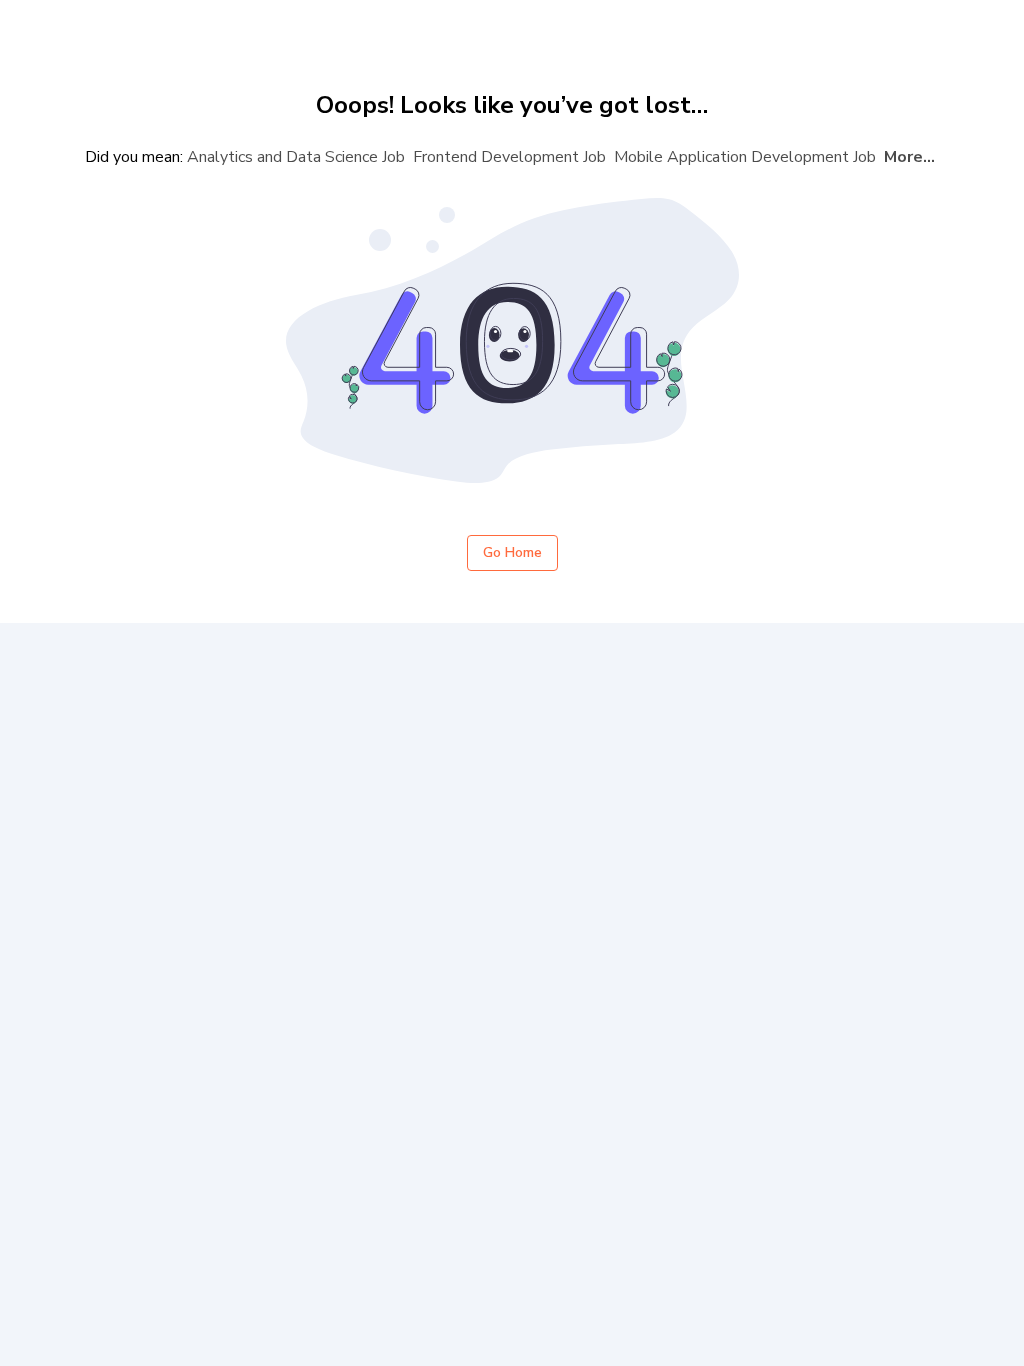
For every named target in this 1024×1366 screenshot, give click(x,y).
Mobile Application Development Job (745, 157)
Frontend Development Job (509, 157)
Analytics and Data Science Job (296, 157)
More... (909, 157)
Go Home (512, 552)
